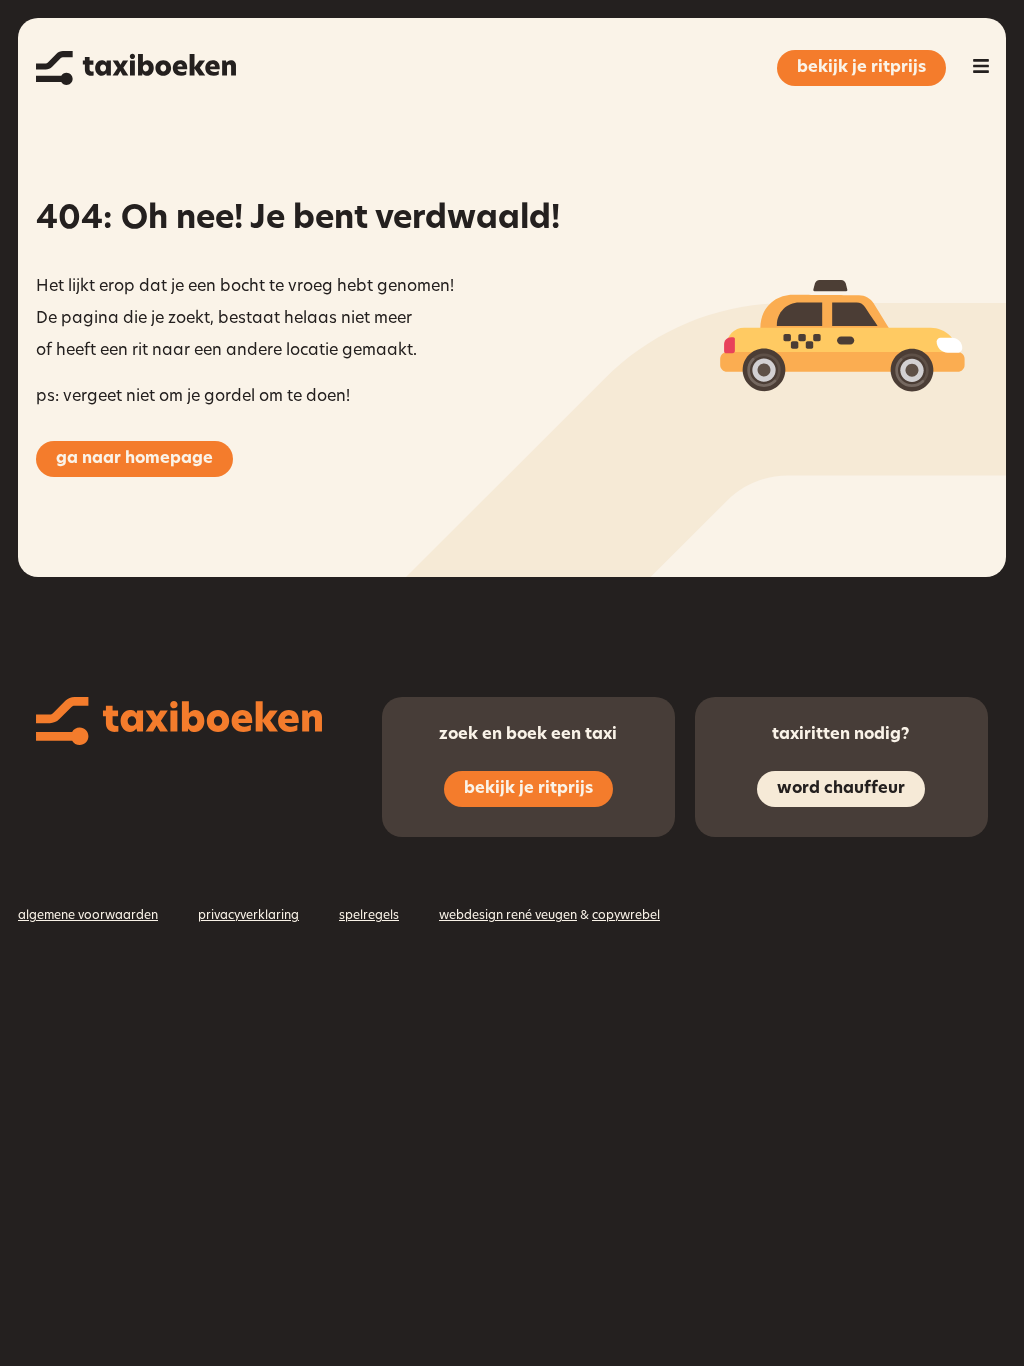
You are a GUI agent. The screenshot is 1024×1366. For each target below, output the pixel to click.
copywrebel (626, 916)
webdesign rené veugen (508, 916)
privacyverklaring (248, 916)
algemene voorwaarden (88, 916)
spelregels (369, 916)
